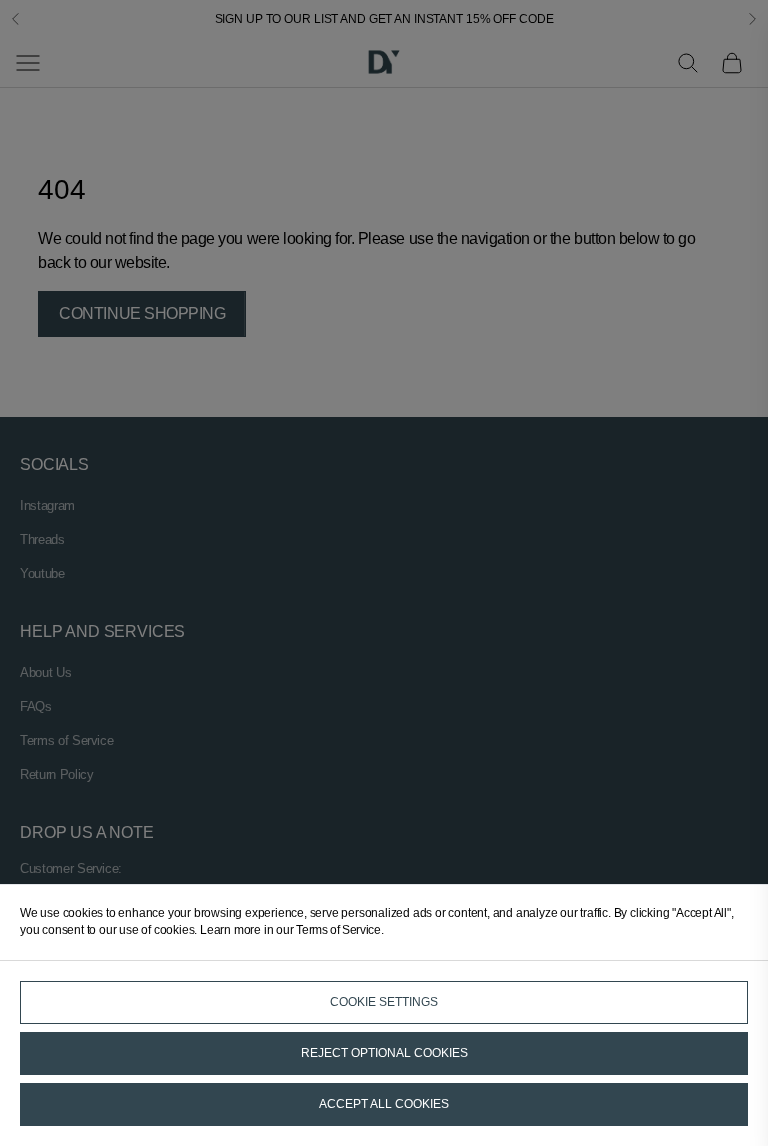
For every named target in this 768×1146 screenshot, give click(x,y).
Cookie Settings (384, 1002)
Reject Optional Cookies (384, 1053)
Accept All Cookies (384, 1104)
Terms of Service (338, 930)
